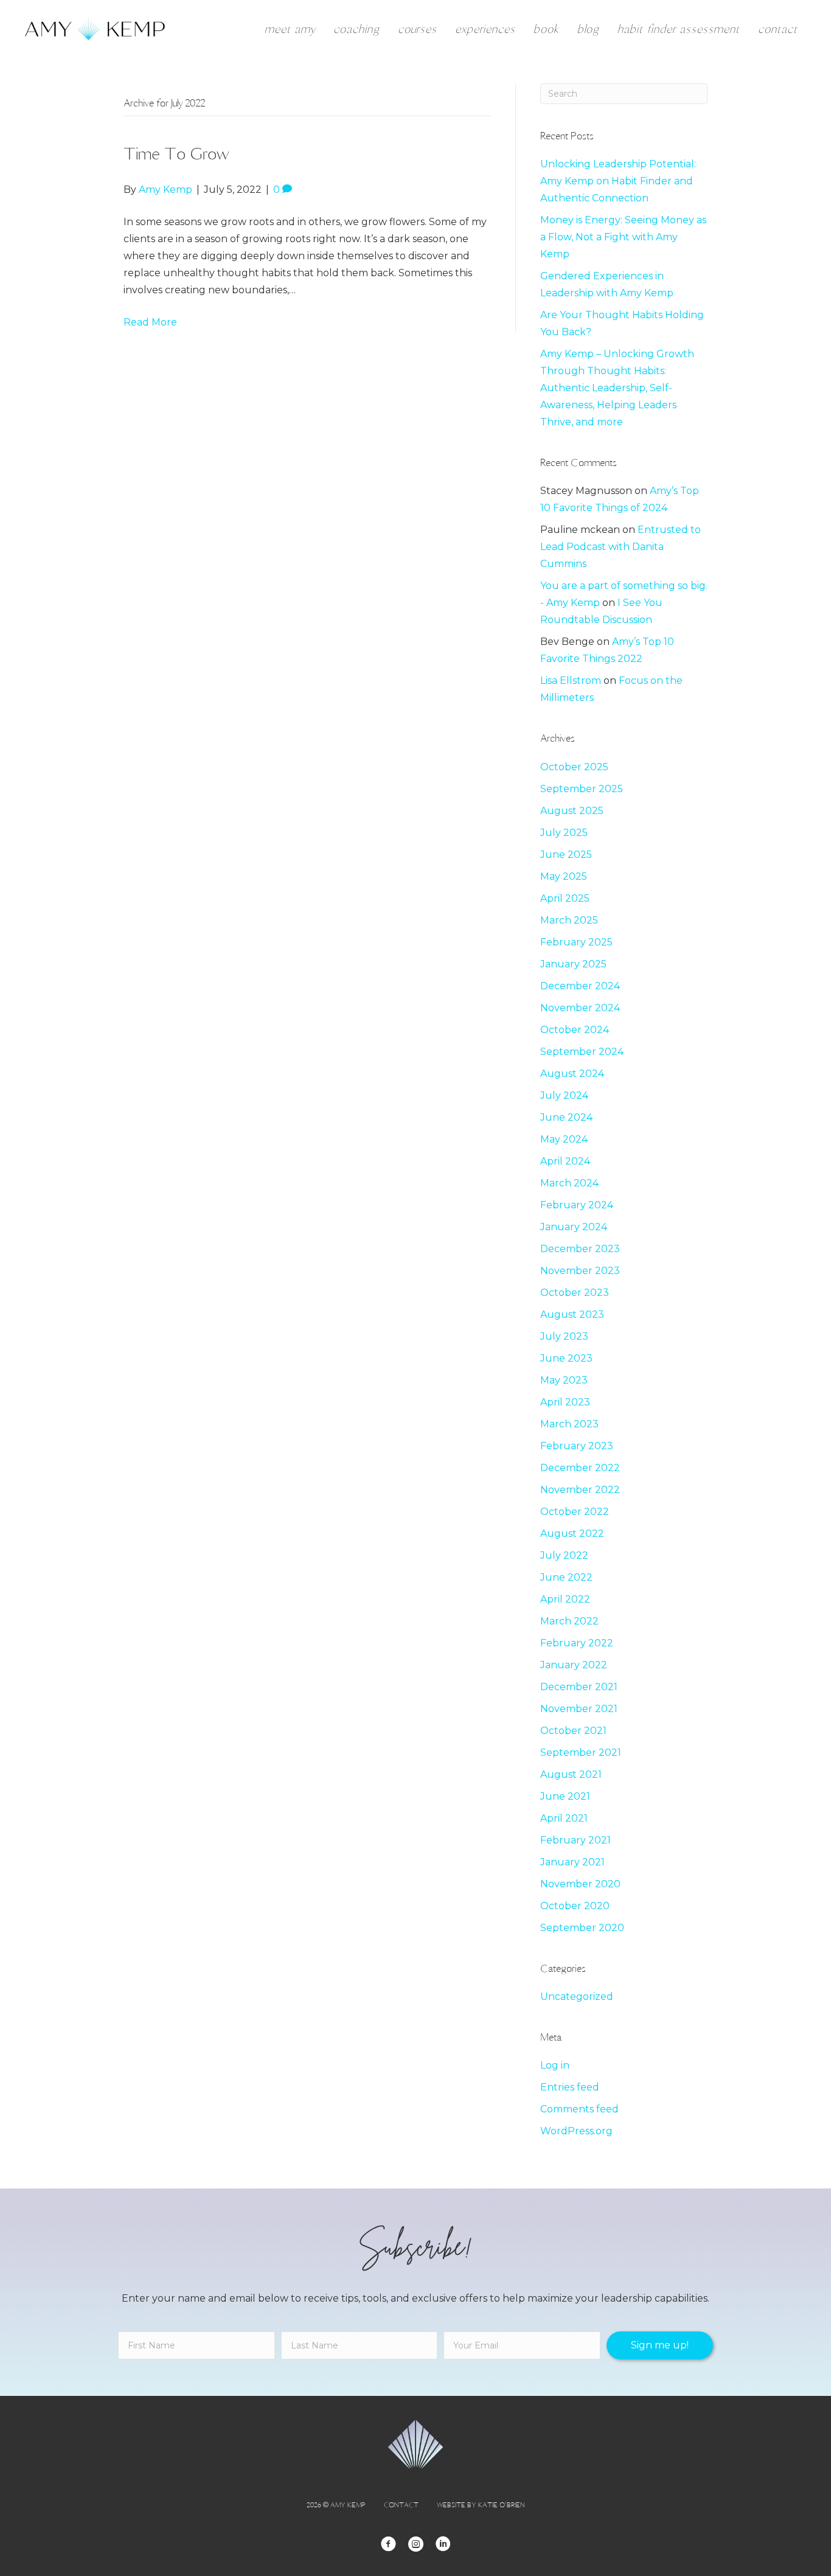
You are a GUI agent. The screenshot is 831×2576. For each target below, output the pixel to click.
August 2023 (572, 1314)
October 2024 (575, 1030)
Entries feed (570, 2087)
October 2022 (575, 1512)
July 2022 (564, 1555)
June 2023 (566, 1358)
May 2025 (564, 876)
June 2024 (566, 1117)
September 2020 (582, 1928)
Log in (555, 2065)
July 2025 (564, 833)
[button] (660, 2345)
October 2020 (575, 1906)
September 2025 (582, 789)
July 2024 (564, 1095)
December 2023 (580, 1249)
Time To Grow (176, 153)
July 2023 (564, 1336)
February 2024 (577, 1205)
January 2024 (574, 1227)
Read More (150, 322)
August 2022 (572, 1533)
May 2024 (564, 1139)
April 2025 (565, 898)
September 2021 (581, 1753)
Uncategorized (577, 1996)
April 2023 (565, 1402)
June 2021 (565, 1796)
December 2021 (579, 1687)
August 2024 (572, 1074)
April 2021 (564, 1818)
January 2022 (574, 1665)
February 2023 (577, 1446)
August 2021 (571, 1774)
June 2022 (566, 1577)
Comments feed (579, 2109)
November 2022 (580, 1490)
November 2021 (579, 1709)
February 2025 (576, 942)
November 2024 (580, 1008)
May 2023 (564, 1380)
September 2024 (582, 1052)
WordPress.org (576, 2131)
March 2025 (569, 920)
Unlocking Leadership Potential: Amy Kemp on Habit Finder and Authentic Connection (618, 181)
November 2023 (580, 1271)
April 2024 (565, 1161)
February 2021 (575, 1840)
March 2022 (569, 1621)
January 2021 (572, 1862)
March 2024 (569, 1183)
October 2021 (573, 1731)
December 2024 (580, 986)
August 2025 (572, 811)
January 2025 (573, 964)
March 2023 (569, 1424)
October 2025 (574, 767)
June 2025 (566, 855)
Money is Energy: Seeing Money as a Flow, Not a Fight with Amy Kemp (623, 237)
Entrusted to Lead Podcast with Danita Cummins (621, 547)
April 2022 (565, 1599)
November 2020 (580, 1884)
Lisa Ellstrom (571, 681)
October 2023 (575, 1293)
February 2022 (577, 1643)
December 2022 (580, 1468)
